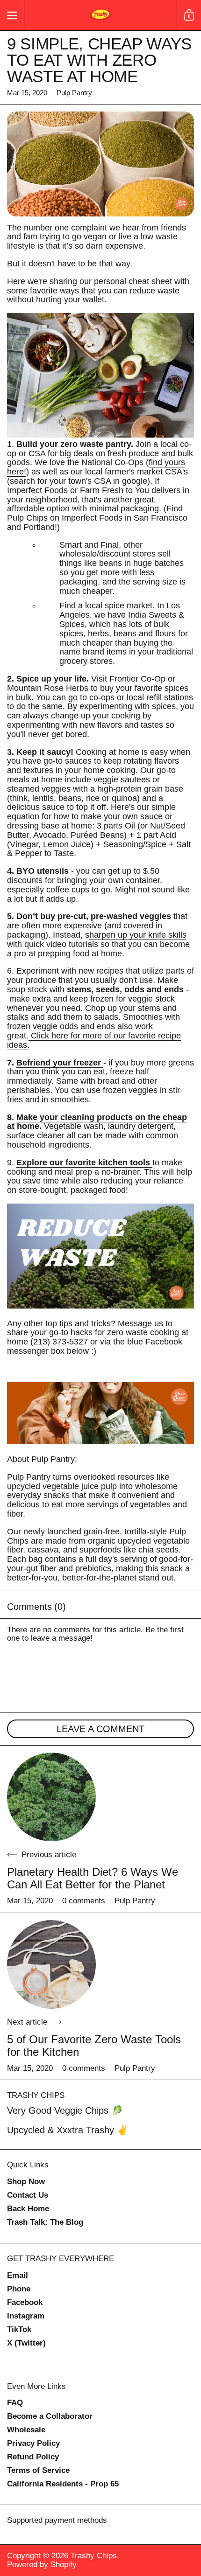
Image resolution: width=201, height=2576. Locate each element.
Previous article (49, 1855)
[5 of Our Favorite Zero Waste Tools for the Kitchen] (51, 1964)
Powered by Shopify (42, 2565)
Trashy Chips (94, 2556)
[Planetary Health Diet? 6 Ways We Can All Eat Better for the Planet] (51, 1797)
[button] (189, 15)
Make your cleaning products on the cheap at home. (97, 1122)
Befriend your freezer (60, 1063)
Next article (27, 2022)
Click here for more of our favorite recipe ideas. (94, 1040)
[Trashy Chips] (100, 15)
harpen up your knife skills (138, 935)
